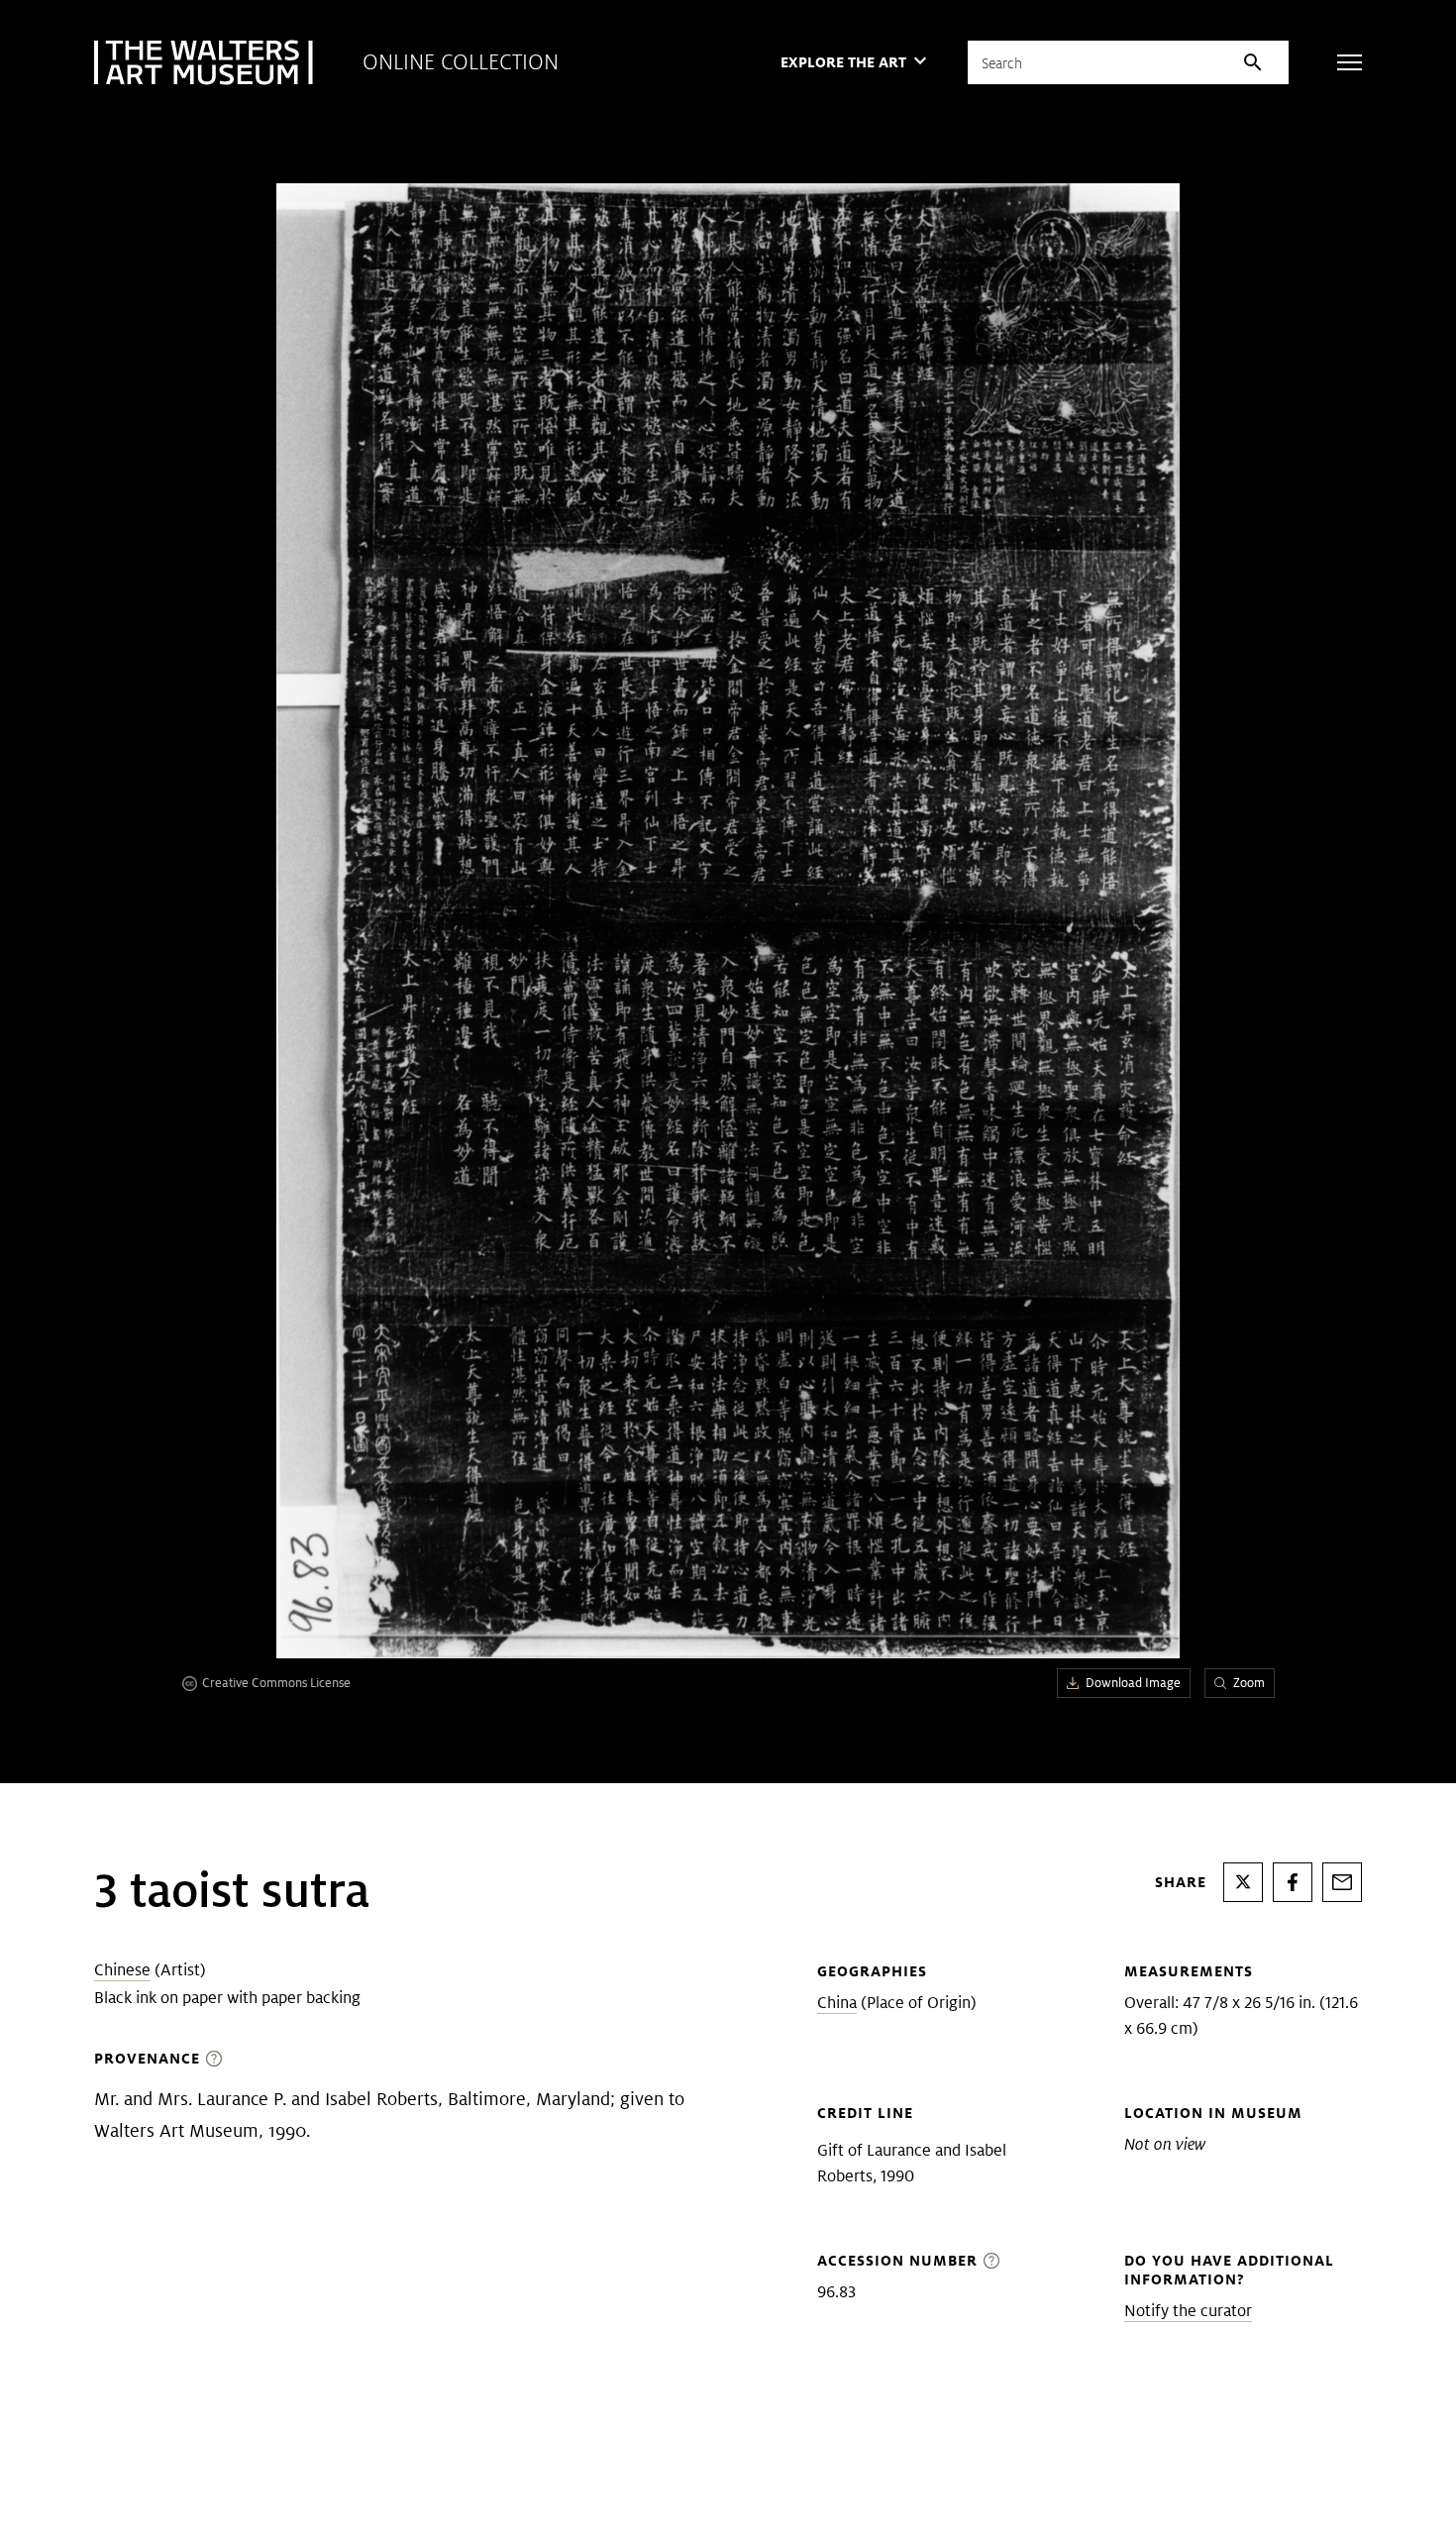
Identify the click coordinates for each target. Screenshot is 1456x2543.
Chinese (122, 1970)
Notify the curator (1188, 2311)
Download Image (1133, 1683)
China (837, 2003)
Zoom (1249, 1683)
